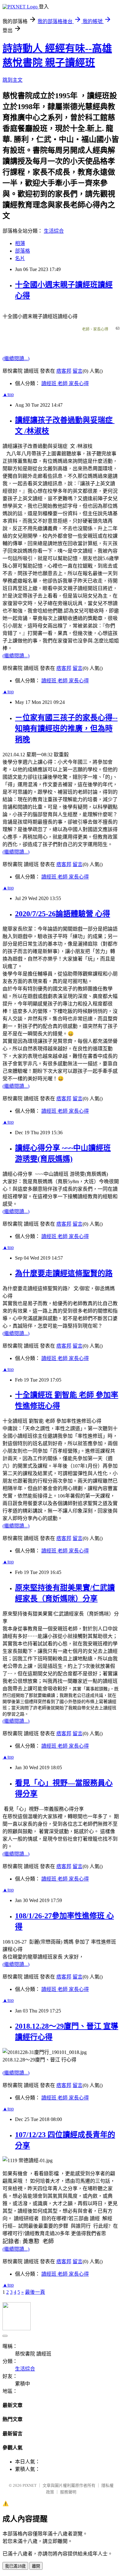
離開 (36, 2566)
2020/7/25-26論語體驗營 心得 (63, 914)
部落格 (23, 251)
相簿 (20, 243)
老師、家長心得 (95, 329)
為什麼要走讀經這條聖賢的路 (64, 1273)
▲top (8, 394)
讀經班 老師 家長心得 (65, 383)
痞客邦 (64, 371)
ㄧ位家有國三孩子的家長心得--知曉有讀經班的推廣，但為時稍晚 (66, 729)
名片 (20, 258)
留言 (78, 371)
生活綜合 (54, 231)
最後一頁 (35, 2292)
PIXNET (30, 2485)
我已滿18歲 (15, 2566)
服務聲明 (68, 2492)
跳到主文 (13, 80)
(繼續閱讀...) (16, 358)
